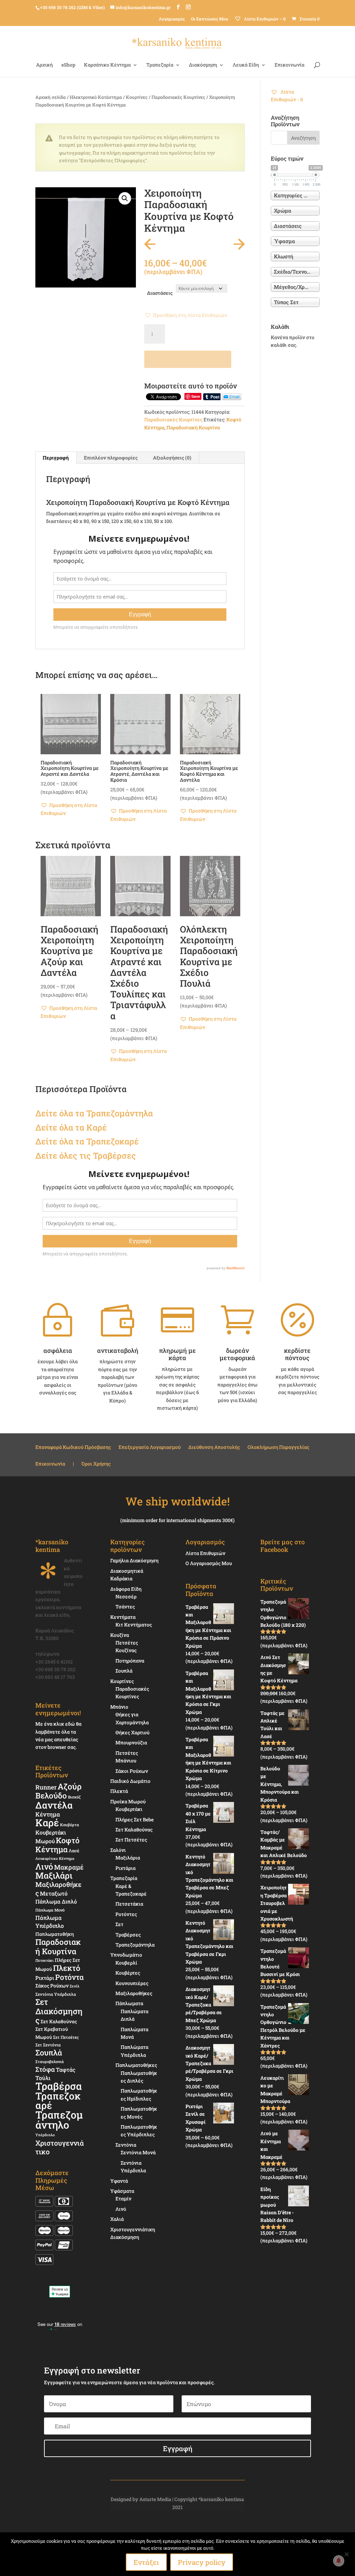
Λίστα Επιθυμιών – (264, 19)
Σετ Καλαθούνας (59, 2021)
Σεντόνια (126, 2145)
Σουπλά (49, 2053)
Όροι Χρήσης (96, 1464)
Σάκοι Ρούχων (132, 1771)
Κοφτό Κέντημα (57, 1845)
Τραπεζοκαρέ (58, 2101)
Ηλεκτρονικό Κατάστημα (96, 97)
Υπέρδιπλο (45, 2135)
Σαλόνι (118, 1850)
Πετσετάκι (45, 1960)
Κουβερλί (126, 1963)
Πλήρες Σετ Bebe (135, 1819)
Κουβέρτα (70, 1825)
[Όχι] (346, 2554)
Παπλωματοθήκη (55, 1934)
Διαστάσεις (160, 293)
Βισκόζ (74, 1797)
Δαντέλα (54, 1805)
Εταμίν (123, 2199)
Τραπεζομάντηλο (59, 2119)
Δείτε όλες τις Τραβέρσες (86, 1156)
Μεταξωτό (54, 1893)
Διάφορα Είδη (126, 1589)
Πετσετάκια (129, 1904)
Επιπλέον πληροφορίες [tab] (111, 458)
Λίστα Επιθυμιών (205, 1553)
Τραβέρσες (128, 1935)
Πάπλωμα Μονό (50, 1910)
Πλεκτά (119, 1791)
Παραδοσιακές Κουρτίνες (178, 97)
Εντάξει (146, 2562)
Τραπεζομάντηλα (135, 1945)
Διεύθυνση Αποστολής (214, 1448)
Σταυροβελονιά (50, 2062)
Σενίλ (75, 1986)
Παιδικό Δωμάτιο (130, 1781)
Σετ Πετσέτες (66, 2037)
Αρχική (44, 65)
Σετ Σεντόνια (48, 2045)
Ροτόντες (126, 1914)
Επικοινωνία (289, 65)
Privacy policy (202, 2562)
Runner (46, 1787)
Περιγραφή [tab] (56, 458)
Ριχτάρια (125, 1868)
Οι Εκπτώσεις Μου (210, 19)
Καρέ (97, 1127)
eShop (68, 65)
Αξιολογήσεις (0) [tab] (172, 458)
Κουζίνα (120, 1635)
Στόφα (45, 2069)
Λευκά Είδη (246, 65)
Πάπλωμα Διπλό (56, 1901)
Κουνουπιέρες (132, 1983)
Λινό (44, 1866)
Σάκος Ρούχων (52, 1986)
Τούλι (43, 2078)
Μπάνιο (119, 1707)
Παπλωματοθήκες (136, 2065)
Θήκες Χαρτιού (132, 1732)
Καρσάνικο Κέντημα (107, 65)
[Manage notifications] (339, 2561)
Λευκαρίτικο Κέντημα (55, 1858)
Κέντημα (48, 1814)
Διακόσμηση (203, 65)
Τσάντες (125, 1607)
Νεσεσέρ (126, 1596)
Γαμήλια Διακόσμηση (134, 1560)
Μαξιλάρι (54, 1875)
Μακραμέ (69, 1867)
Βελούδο (51, 1795)
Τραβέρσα (59, 2086)
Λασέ (74, 1851)
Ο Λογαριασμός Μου (209, 1563)
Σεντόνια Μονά (138, 2152)
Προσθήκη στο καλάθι (188, 359)
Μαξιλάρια (128, 1858)
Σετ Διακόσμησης (59, 2011)
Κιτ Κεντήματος (134, 1625)
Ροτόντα (70, 1977)
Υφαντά (119, 2181)
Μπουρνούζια (131, 1742)
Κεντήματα (123, 1617)
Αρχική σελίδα (51, 97)
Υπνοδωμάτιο (126, 1955)
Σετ (119, 1924)
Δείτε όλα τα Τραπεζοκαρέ (87, 1141)
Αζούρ (70, 1786)
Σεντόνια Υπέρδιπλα (56, 1994)
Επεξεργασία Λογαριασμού (150, 1448)
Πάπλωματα (129, 2003)
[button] (125, 198)
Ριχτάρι (45, 1978)
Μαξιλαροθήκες (58, 1888)
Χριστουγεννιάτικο (60, 2147)
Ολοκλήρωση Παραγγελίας (278, 1448)
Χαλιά (117, 2219)
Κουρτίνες (137, 97)
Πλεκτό (67, 1968)
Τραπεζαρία (160, 65)
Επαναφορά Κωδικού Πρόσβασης (73, 1448)
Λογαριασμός (172, 19)
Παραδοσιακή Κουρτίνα (193, 427)
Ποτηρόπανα (130, 1661)
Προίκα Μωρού (128, 1801)
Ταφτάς (66, 2070)
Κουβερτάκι (129, 1809)
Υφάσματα (122, 2191)
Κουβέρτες (128, 1973)
